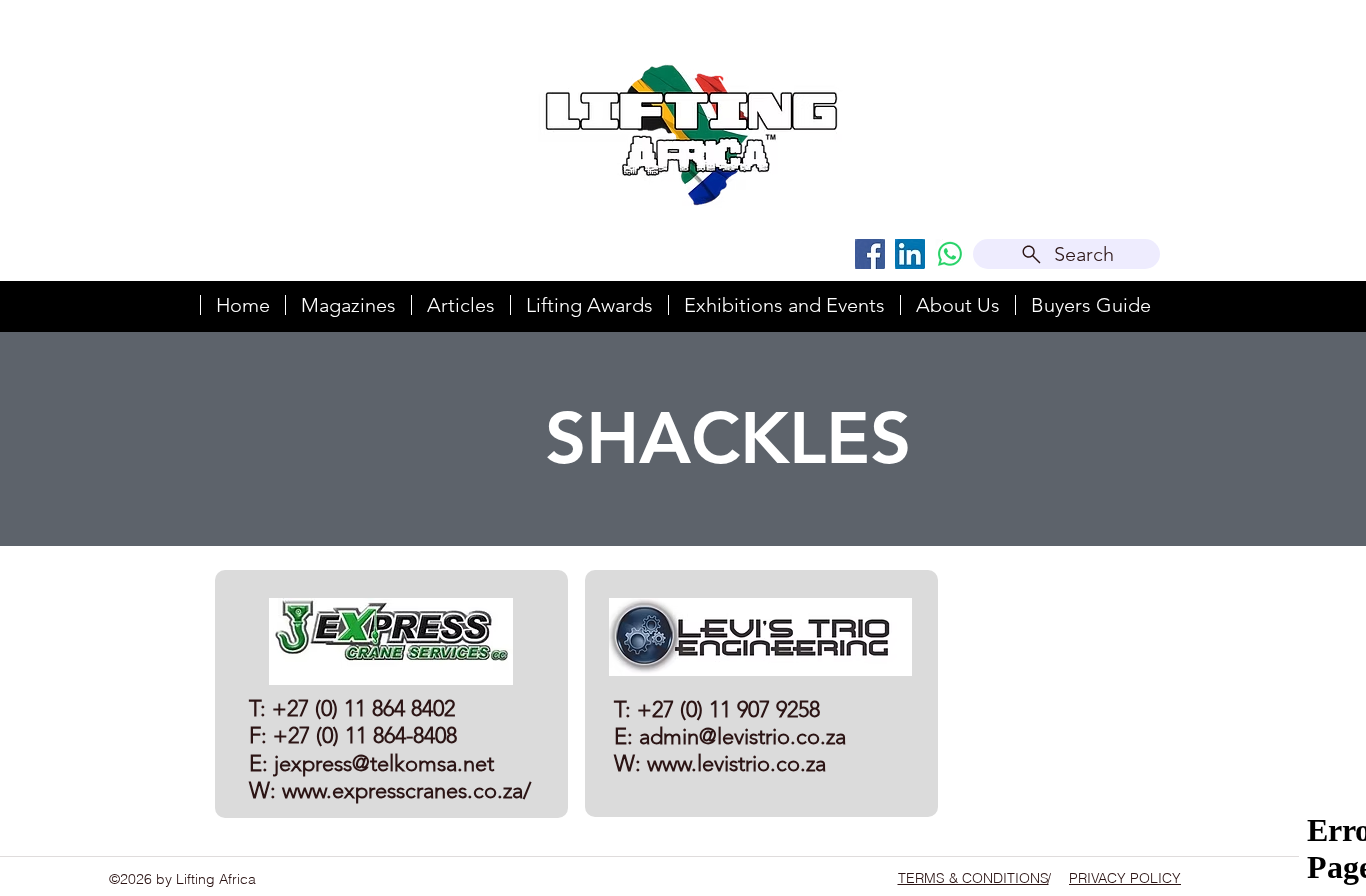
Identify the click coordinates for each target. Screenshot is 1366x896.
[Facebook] (870, 254)
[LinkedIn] (910, 254)
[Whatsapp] (950, 254)
